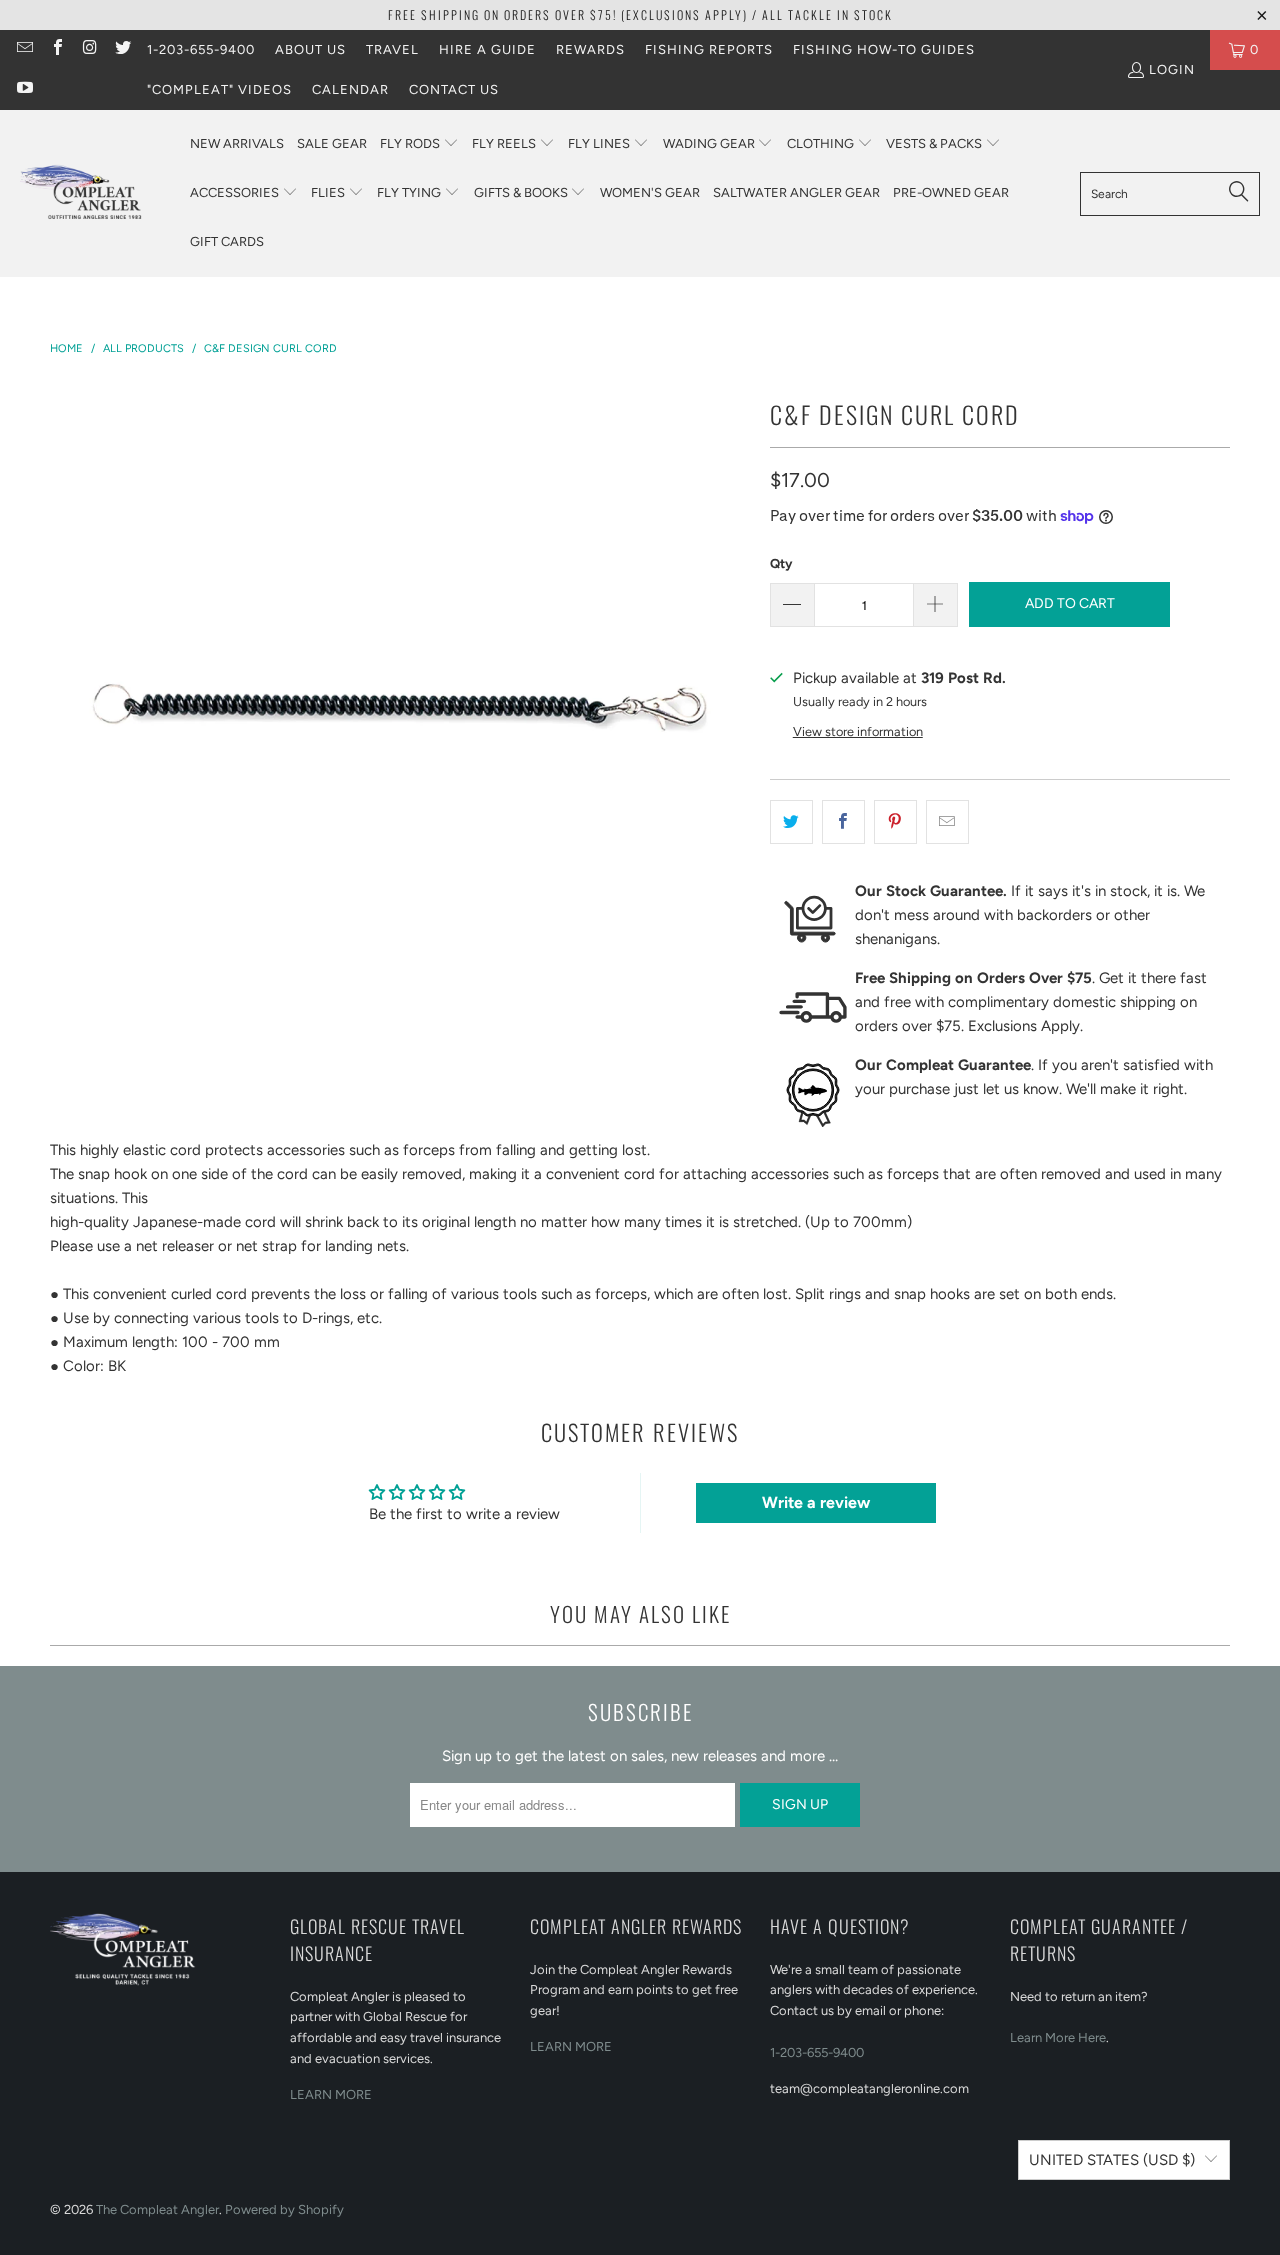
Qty (781, 563)
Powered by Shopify (284, 2209)
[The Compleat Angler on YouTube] (24, 89)
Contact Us (454, 89)
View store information (858, 731)
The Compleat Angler (157, 2209)
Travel (392, 49)
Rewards (590, 49)
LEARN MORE (331, 2094)
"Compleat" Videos (219, 89)
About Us (310, 49)
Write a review (816, 1502)
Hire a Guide (487, 49)
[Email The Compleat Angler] (24, 49)
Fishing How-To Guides (884, 49)
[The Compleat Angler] (95, 193)
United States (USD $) (1112, 2160)
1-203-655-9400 (201, 49)
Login (1172, 69)
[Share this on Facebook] (843, 822)
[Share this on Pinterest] (895, 822)
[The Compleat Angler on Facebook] (56, 49)
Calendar (350, 89)
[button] (419, 144)
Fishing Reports (709, 49)
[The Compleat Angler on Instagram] (89, 49)
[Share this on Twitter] (791, 822)
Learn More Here (1058, 2037)
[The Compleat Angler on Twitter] (121, 49)
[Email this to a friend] (947, 822)
